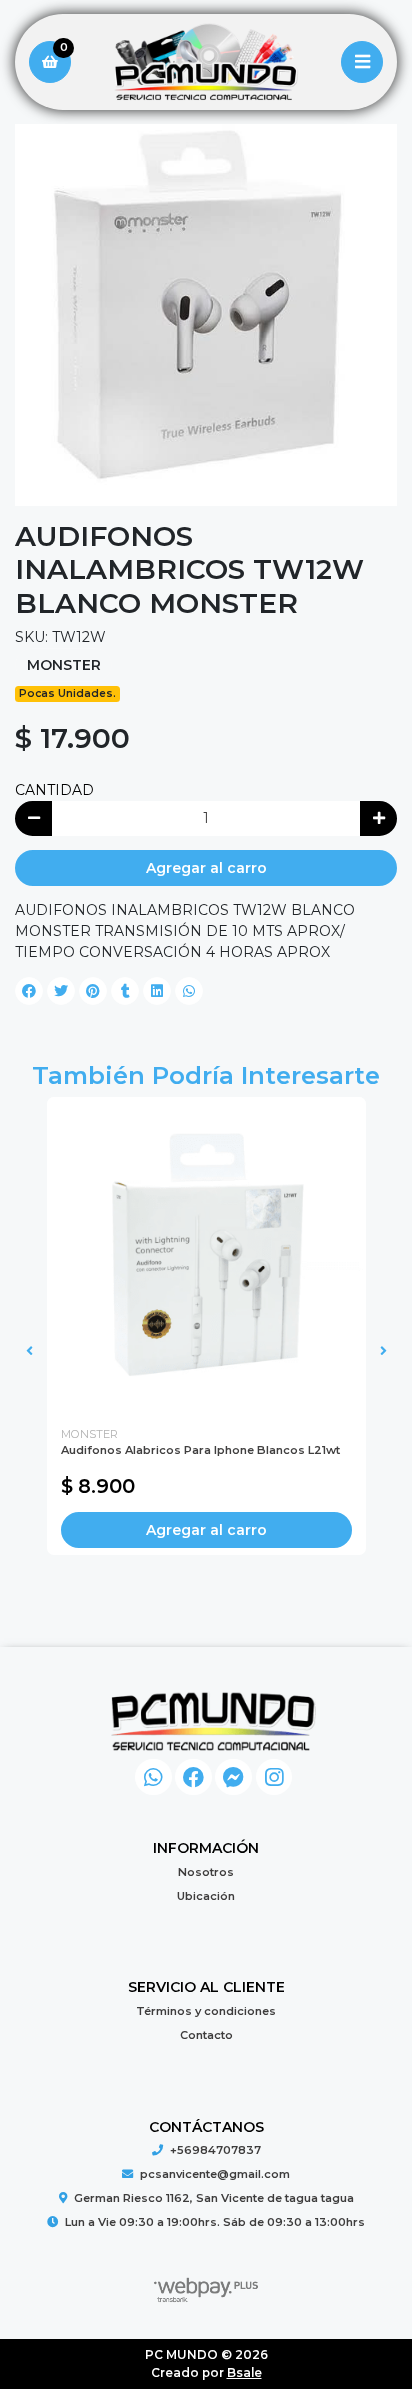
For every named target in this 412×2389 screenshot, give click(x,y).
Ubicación (206, 1896)
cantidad (54, 790)
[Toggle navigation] (362, 62)
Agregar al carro (206, 868)
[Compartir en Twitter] (61, 991)
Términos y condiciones (206, 2011)
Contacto (206, 2035)
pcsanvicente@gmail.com (215, 2174)
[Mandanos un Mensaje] (233, 1777)
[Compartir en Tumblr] (125, 991)
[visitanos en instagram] (274, 1777)
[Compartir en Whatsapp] (189, 991)
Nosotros (206, 1872)
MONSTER (64, 665)
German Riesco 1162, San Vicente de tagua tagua (214, 2198)
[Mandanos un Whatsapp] (153, 1777)
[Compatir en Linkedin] (157, 991)
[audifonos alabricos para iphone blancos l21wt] (206, 1256)
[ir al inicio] (213, 1721)
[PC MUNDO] (206, 62)
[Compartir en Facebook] (29, 991)
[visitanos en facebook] (193, 1777)
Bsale (244, 2372)
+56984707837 (215, 2150)
